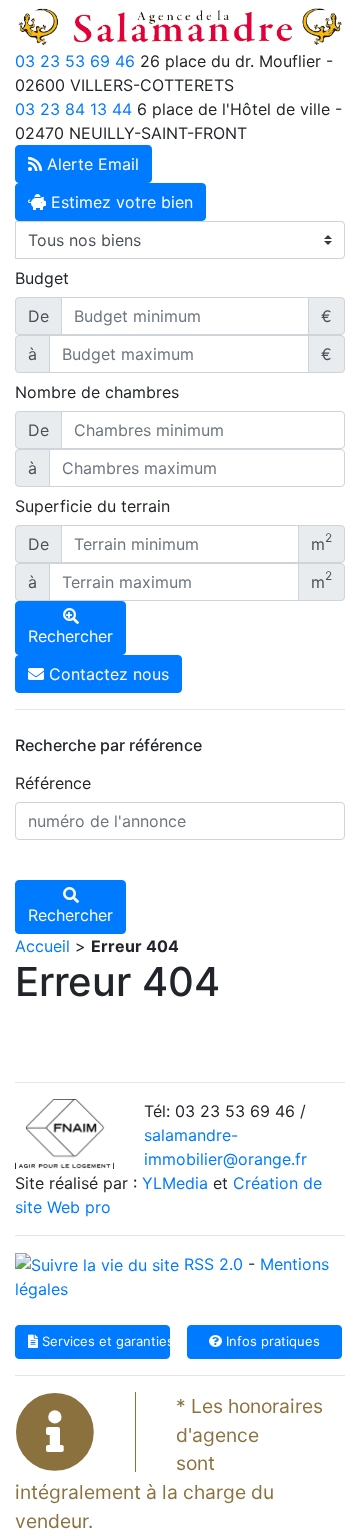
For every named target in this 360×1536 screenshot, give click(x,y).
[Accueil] (180, 23)
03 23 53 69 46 (75, 61)
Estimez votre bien (119, 202)
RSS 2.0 (211, 1264)
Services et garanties (104, 1341)
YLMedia (175, 1183)
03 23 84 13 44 (73, 109)
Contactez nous (106, 674)
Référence (53, 783)
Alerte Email (90, 164)
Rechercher (70, 636)
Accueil (42, 946)
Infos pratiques (271, 1341)
